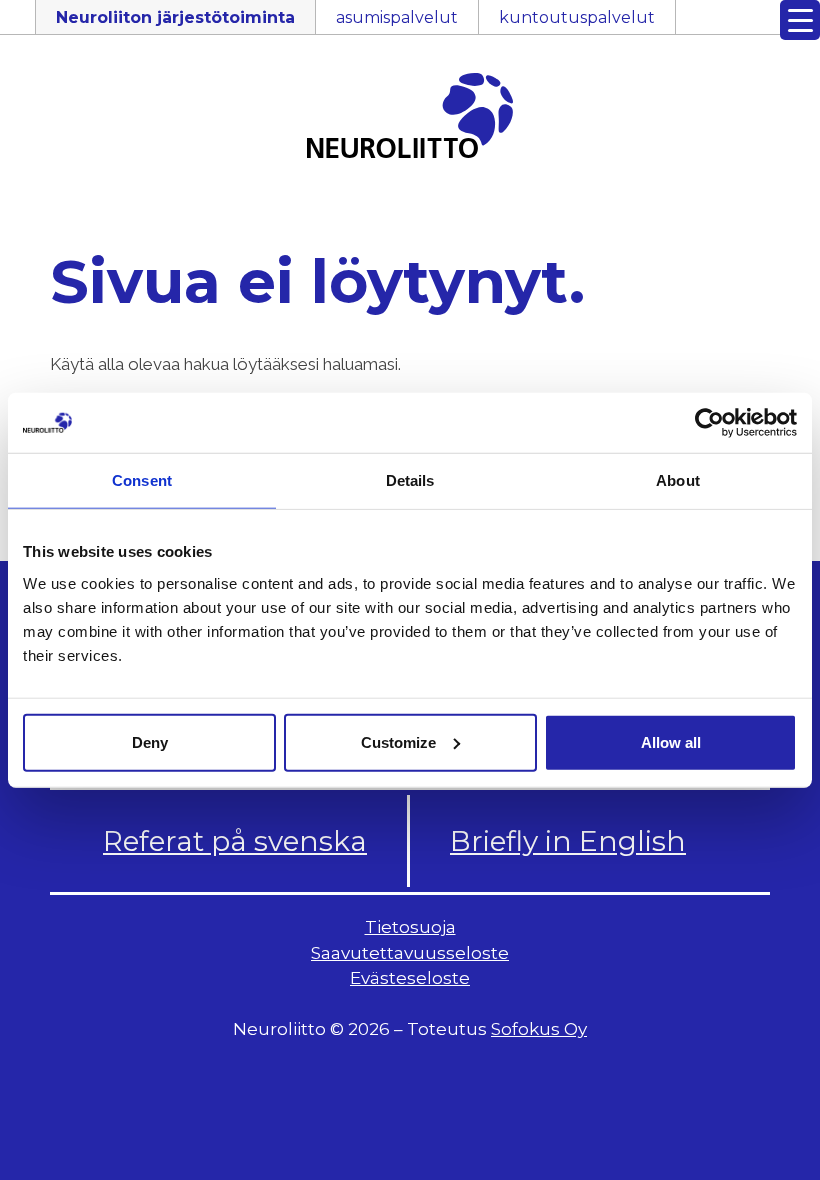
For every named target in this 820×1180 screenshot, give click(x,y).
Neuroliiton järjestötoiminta (175, 17)
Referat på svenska (235, 841)
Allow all (671, 741)
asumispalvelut (397, 17)
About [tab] (678, 480)
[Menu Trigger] (800, 20)
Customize (398, 741)
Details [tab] (410, 480)
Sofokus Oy (539, 1029)
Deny (150, 741)
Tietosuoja (410, 927)
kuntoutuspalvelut (577, 17)
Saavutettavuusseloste (410, 953)
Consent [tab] (142, 480)
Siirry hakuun (760, 27)
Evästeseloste (410, 978)
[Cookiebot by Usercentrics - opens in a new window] (709, 423)
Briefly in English (568, 841)
